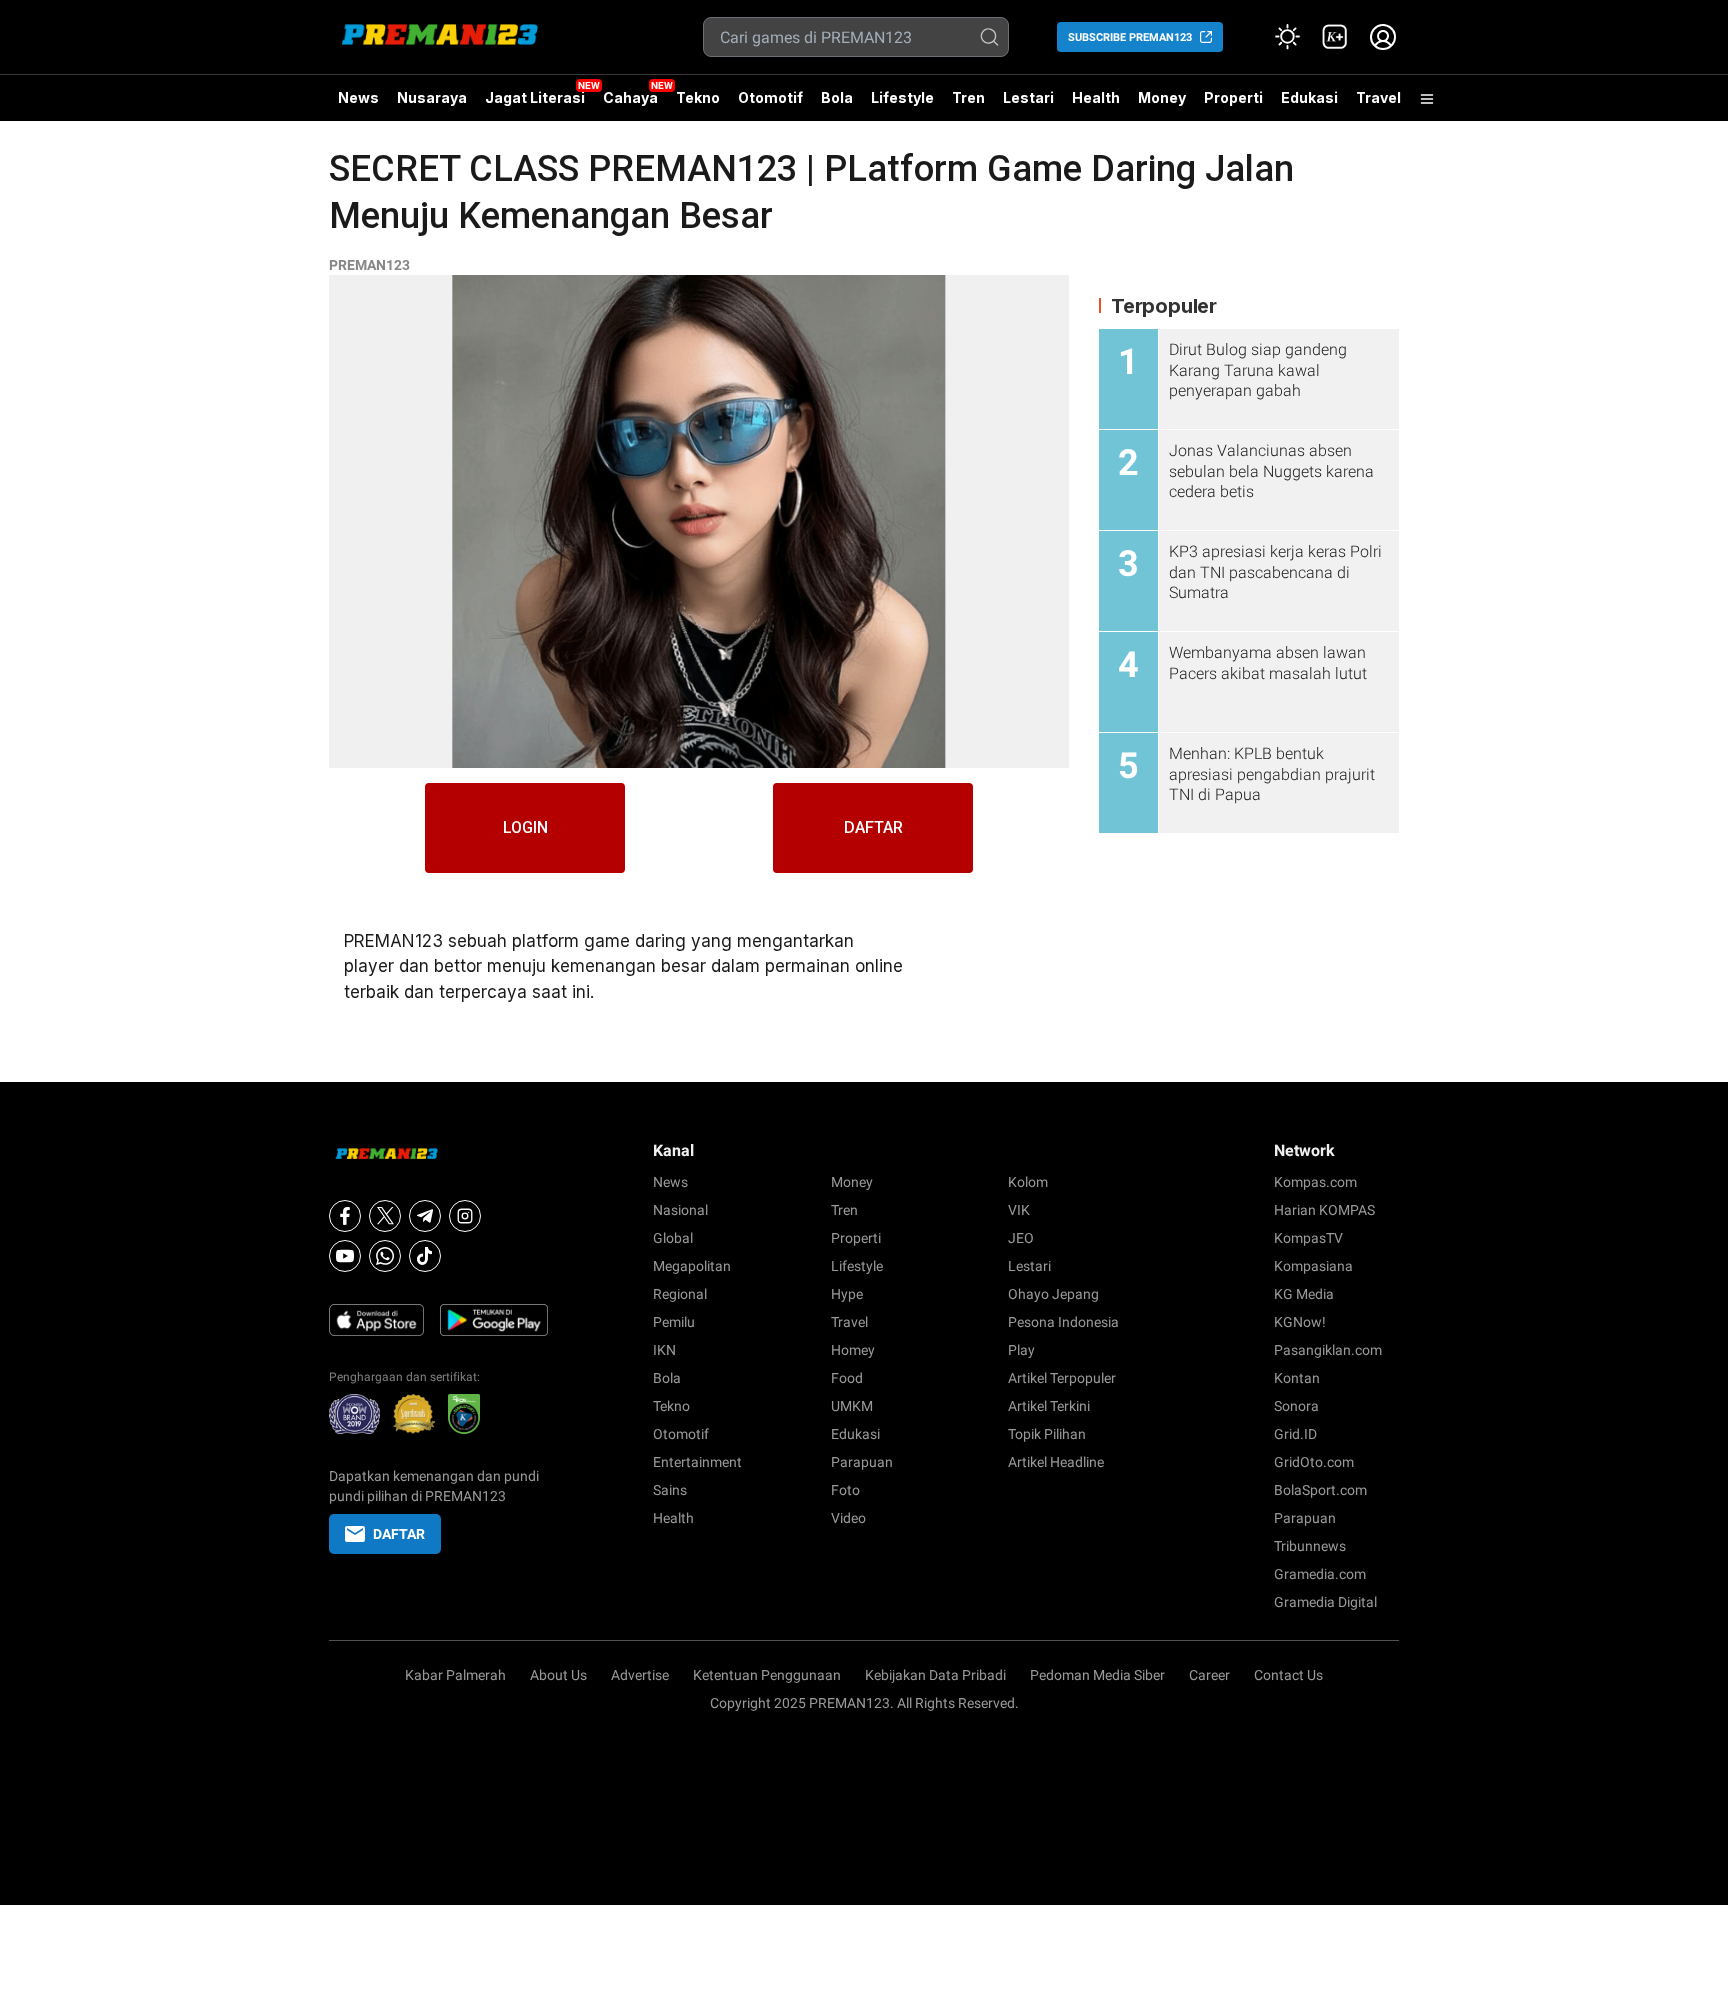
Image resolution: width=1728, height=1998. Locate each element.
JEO (1021, 1238)
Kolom (1028, 1182)
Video (848, 1518)
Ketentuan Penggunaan (767, 1675)
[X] (385, 1216)
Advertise (640, 1675)
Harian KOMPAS (1324, 1210)
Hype (847, 1294)
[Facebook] (345, 1216)
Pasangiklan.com (1328, 1350)
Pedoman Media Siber (1097, 1675)
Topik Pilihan (1047, 1434)
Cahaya (630, 97)
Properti (1233, 97)
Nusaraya (432, 97)
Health (1096, 97)
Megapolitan (692, 1266)
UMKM (852, 1406)
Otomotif (770, 97)
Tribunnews (1310, 1546)
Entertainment (697, 1462)
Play (1021, 1350)
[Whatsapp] (385, 1256)
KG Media (1304, 1294)
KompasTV (1308, 1238)
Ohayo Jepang (1053, 1294)
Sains (670, 1490)
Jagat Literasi (535, 97)
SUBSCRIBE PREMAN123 (1130, 37)
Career (1209, 1675)
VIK (1019, 1210)
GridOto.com (1314, 1462)
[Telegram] (425, 1216)
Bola (837, 97)
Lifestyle (902, 97)
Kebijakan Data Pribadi (935, 1675)
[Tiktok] (425, 1256)
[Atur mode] (1287, 37)
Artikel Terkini (1049, 1406)
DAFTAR (873, 827)
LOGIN (525, 827)
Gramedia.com (1320, 1574)
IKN (664, 1350)
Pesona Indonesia (1063, 1322)
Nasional (680, 1210)
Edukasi (1309, 97)
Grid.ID (1295, 1434)
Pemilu (674, 1322)
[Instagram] (465, 1216)
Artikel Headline (1056, 1462)
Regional (680, 1294)
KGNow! (1300, 1322)
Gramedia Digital (1325, 1602)
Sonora (1296, 1406)
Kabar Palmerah (455, 1675)
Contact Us (1288, 1675)
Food (847, 1378)
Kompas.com (1315, 1182)
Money (1162, 97)
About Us (558, 1675)
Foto (845, 1490)
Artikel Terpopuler (1062, 1378)
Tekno (698, 97)
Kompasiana (1313, 1266)
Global (673, 1238)
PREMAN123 (369, 265)
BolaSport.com (1320, 1490)
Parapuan (862, 1462)
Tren (968, 97)
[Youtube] (345, 1256)
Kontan (1297, 1378)
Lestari (1028, 105)
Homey (853, 1350)
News (358, 97)
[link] (1335, 37)
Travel (1378, 97)
